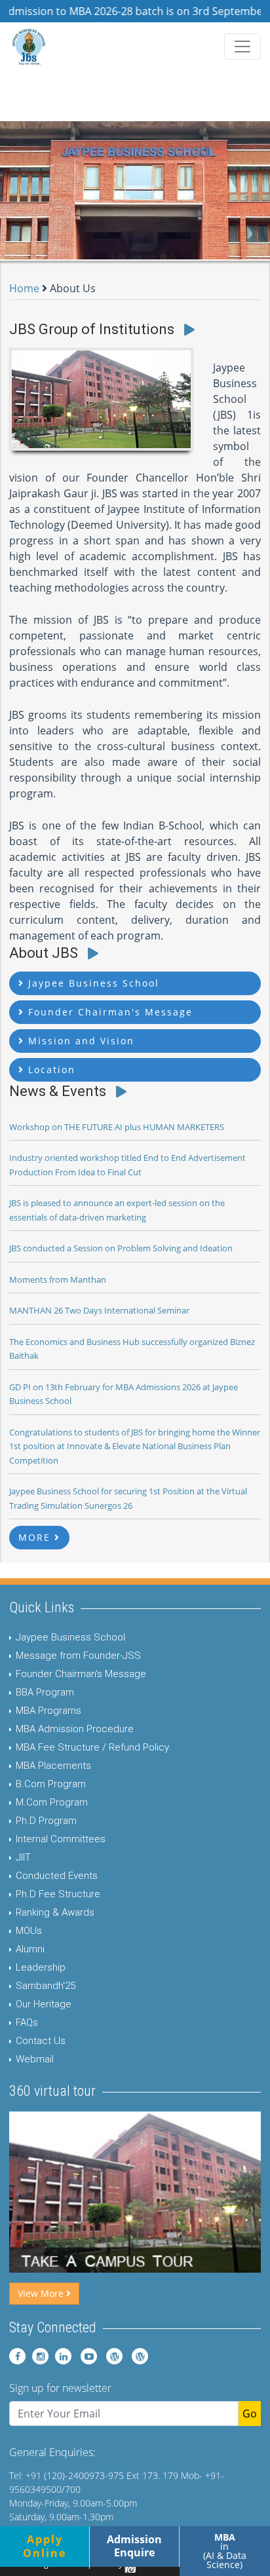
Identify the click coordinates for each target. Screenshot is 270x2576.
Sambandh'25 (46, 1986)
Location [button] (50, 1070)
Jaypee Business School (70, 1637)
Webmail (35, 2059)
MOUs (29, 1931)
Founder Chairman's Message (81, 1674)
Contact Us (41, 2041)
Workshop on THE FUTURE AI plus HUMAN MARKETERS (117, 1127)
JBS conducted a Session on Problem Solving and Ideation (121, 1248)
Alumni (30, 1949)
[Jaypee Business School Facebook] (17, 2356)
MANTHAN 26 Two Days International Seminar (99, 1310)
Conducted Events (57, 1876)
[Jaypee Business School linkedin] (61, 2356)
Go (250, 2414)
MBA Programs (48, 1711)
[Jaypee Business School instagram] (38, 2356)
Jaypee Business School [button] (92, 983)
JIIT (23, 1857)
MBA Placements (53, 1766)
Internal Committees (61, 1839)
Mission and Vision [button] (79, 1041)
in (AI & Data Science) (225, 2551)
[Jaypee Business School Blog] (111, 2356)
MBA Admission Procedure (75, 1729)
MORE (36, 1537)
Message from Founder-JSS (78, 1656)
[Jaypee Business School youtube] (86, 2356)
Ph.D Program (46, 1821)
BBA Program (45, 1692)
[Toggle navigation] (242, 47)
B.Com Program (51, 1784)
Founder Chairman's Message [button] (108, 1012)
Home (24, 288)
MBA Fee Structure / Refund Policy (92, 1747)
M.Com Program (52, 1802)
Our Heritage (44, 2004)
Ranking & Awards (55, 1912)
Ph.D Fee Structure (58, 1894)
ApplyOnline (45, 2546)
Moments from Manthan (58, 1279)
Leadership (41, 1967)
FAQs (27, 2022)
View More (42, 2293)
